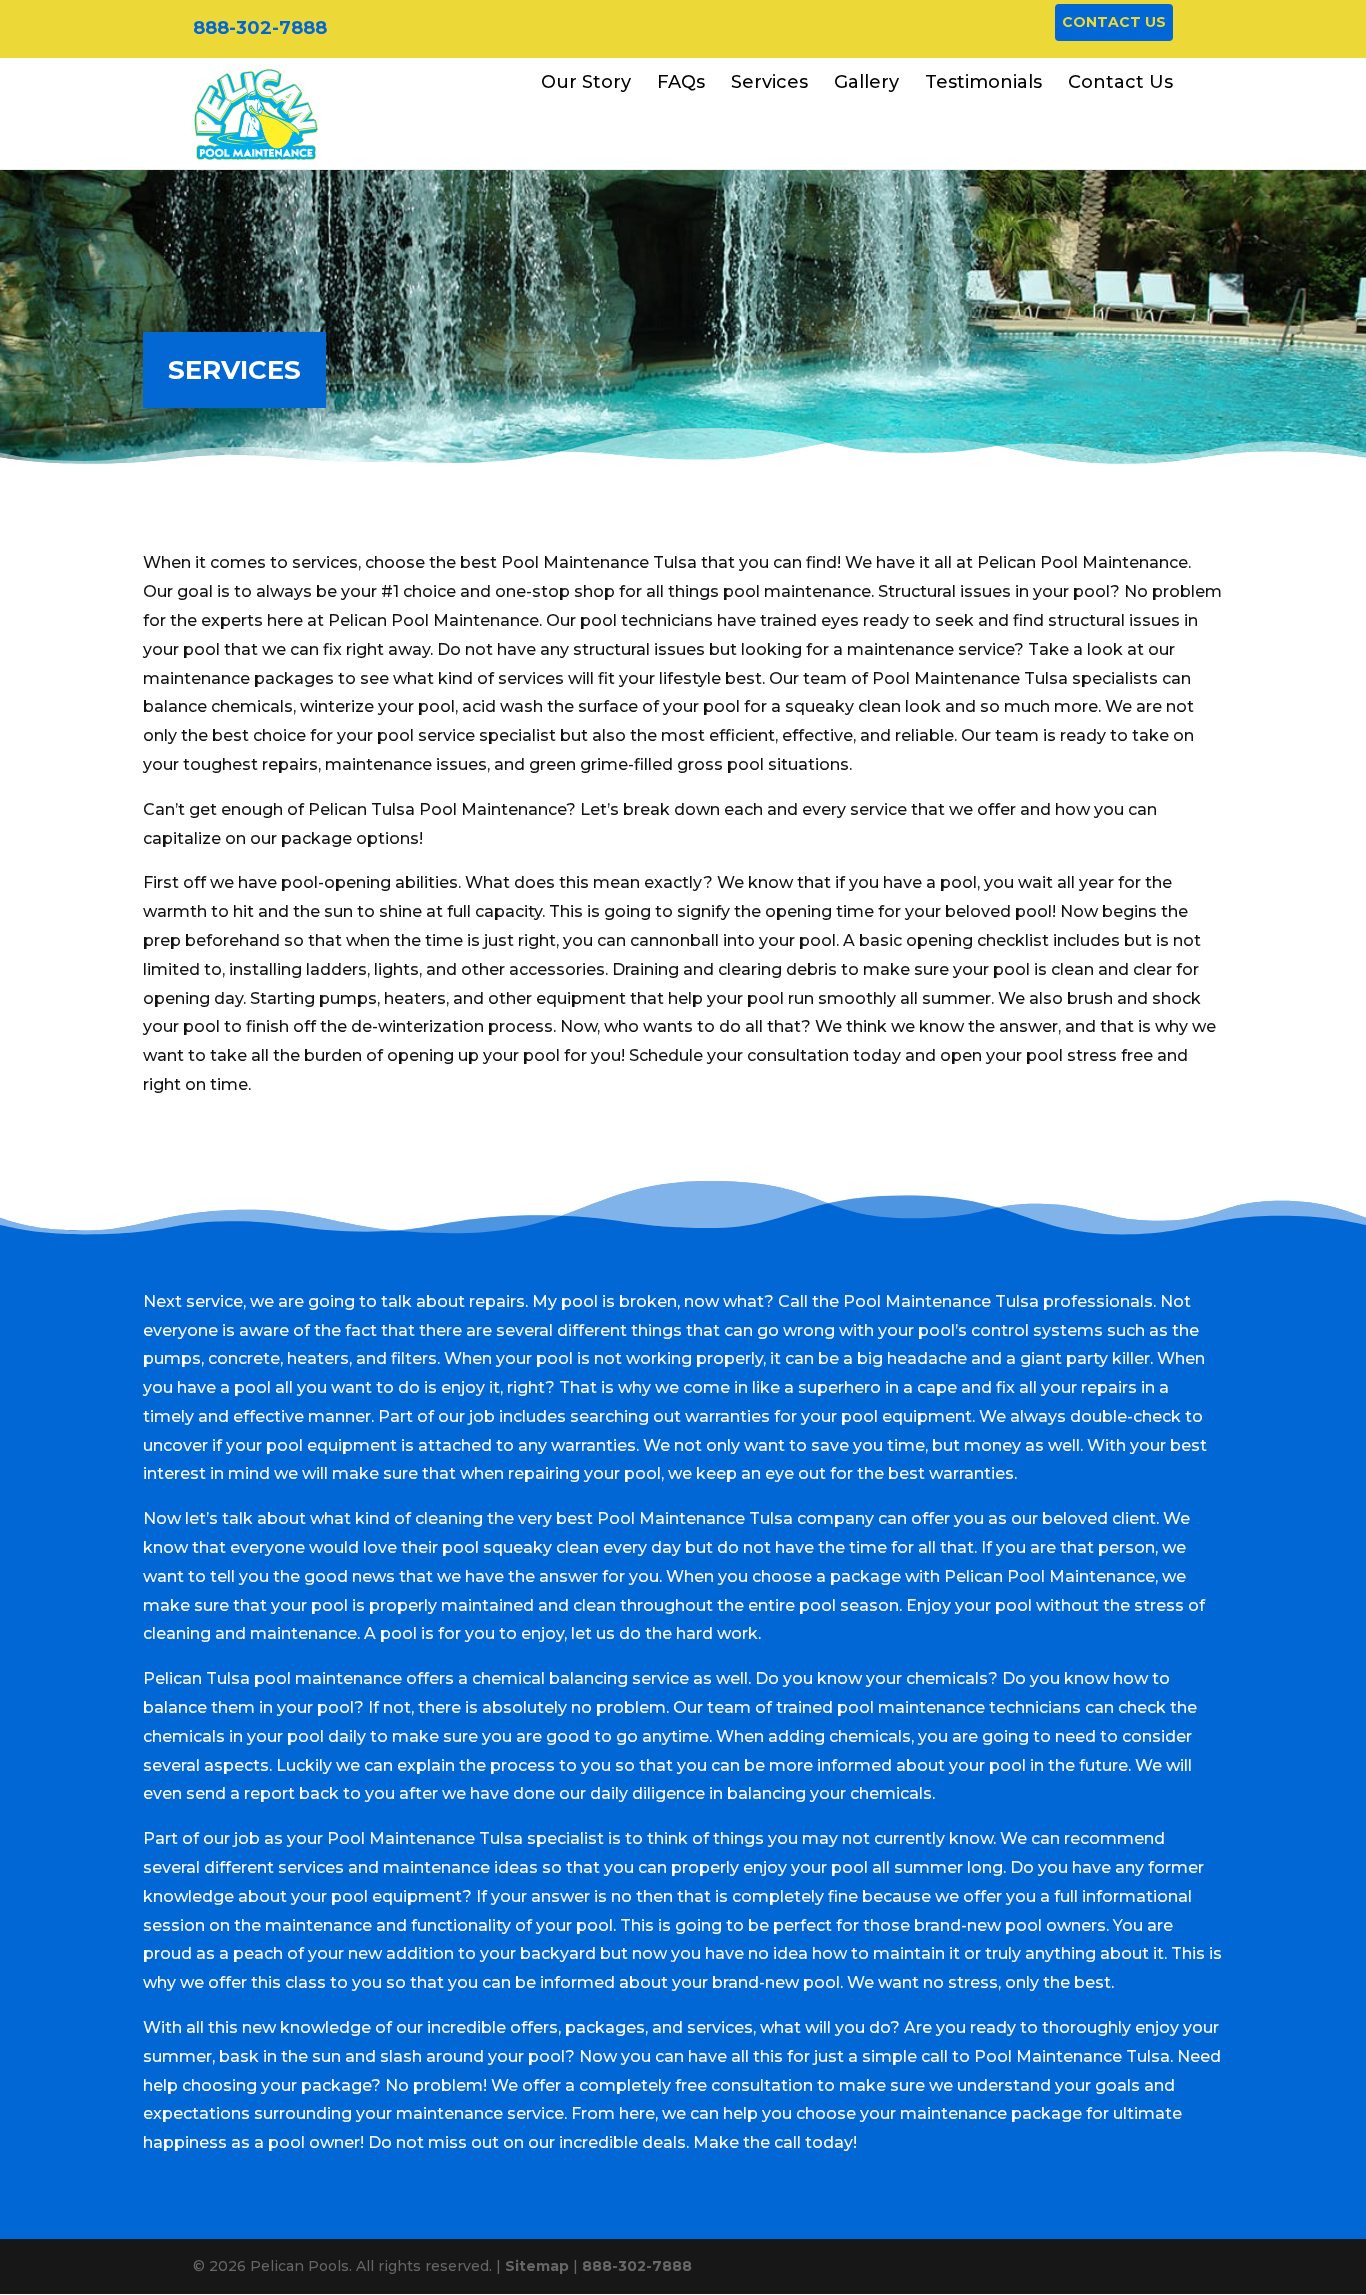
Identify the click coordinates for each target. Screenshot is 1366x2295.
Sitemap (537, 2266)
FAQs (681, 82)
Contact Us (1114, 22)
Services (769, 82)
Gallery (866, 82)
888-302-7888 (260, 28)
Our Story (586, 82)
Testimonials (983, 82)
